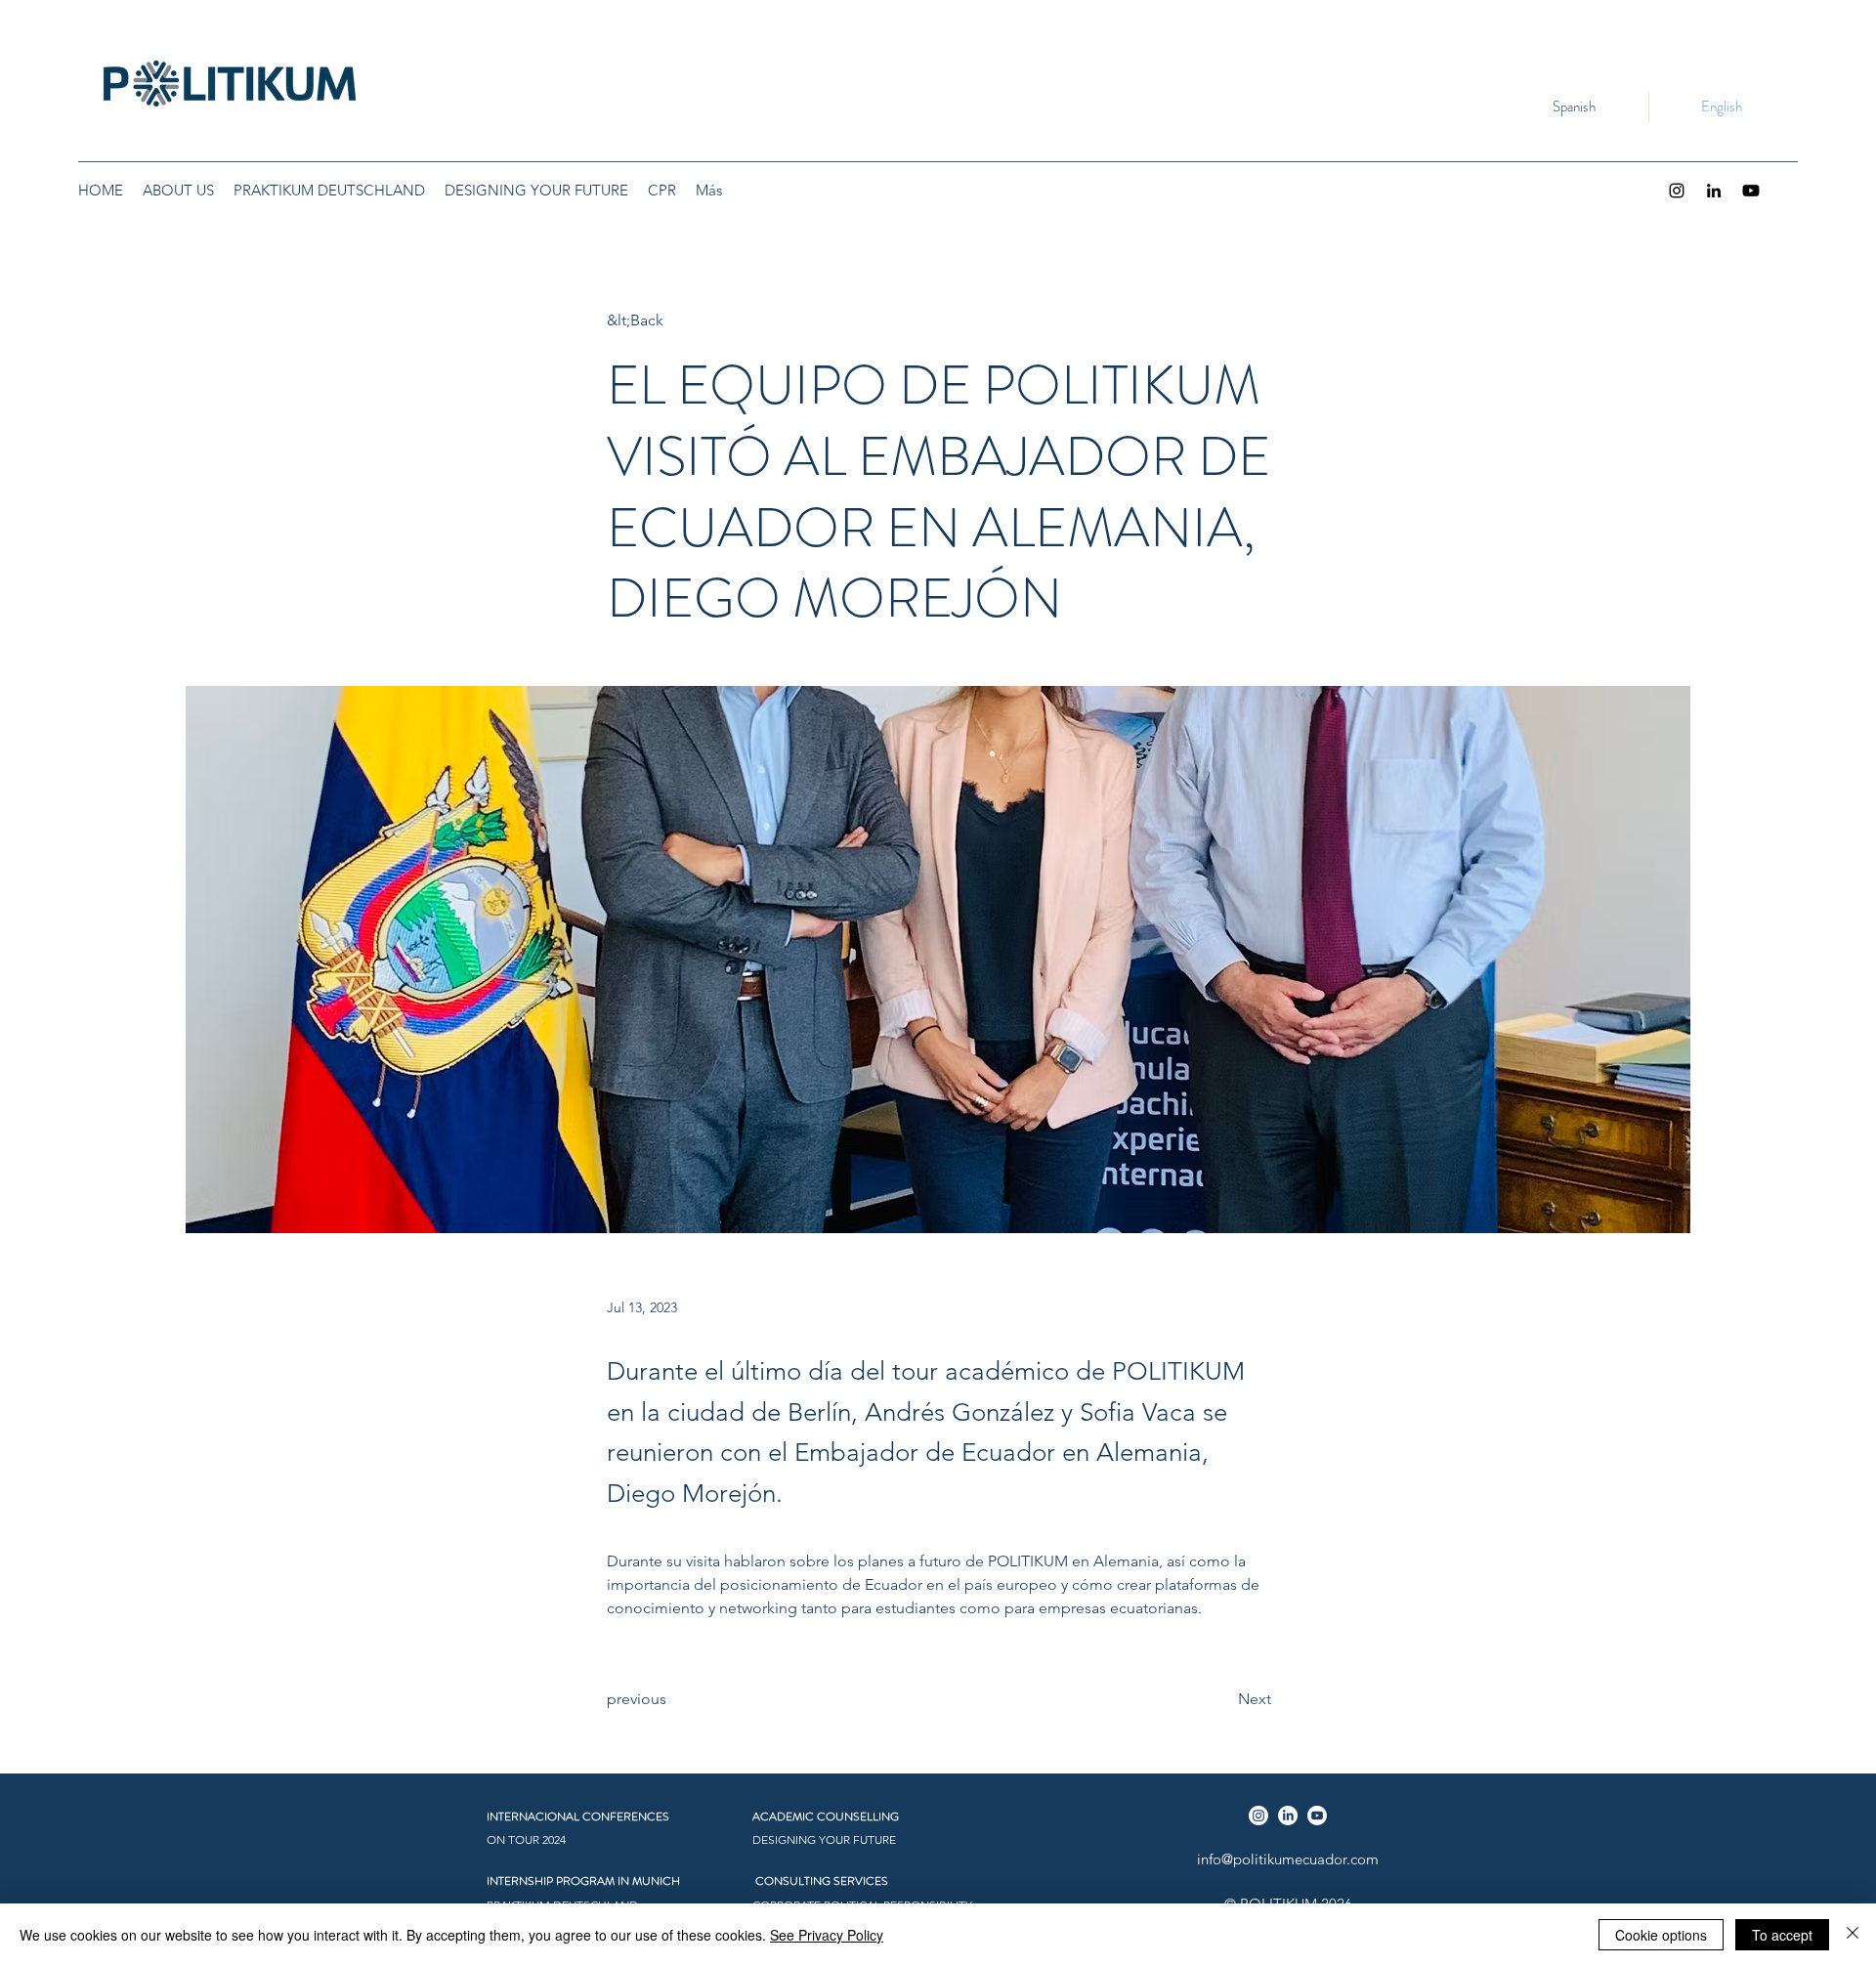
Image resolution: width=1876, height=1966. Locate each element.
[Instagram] (1677, 191)
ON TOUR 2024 (526, 1839)
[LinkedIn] (1714, 191)
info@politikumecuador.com (1288, 1859)
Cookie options (1661, 1935)
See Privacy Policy (827, 1935)
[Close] (1853, 1935)
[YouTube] (1751, 191)
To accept (1782, 1935)
